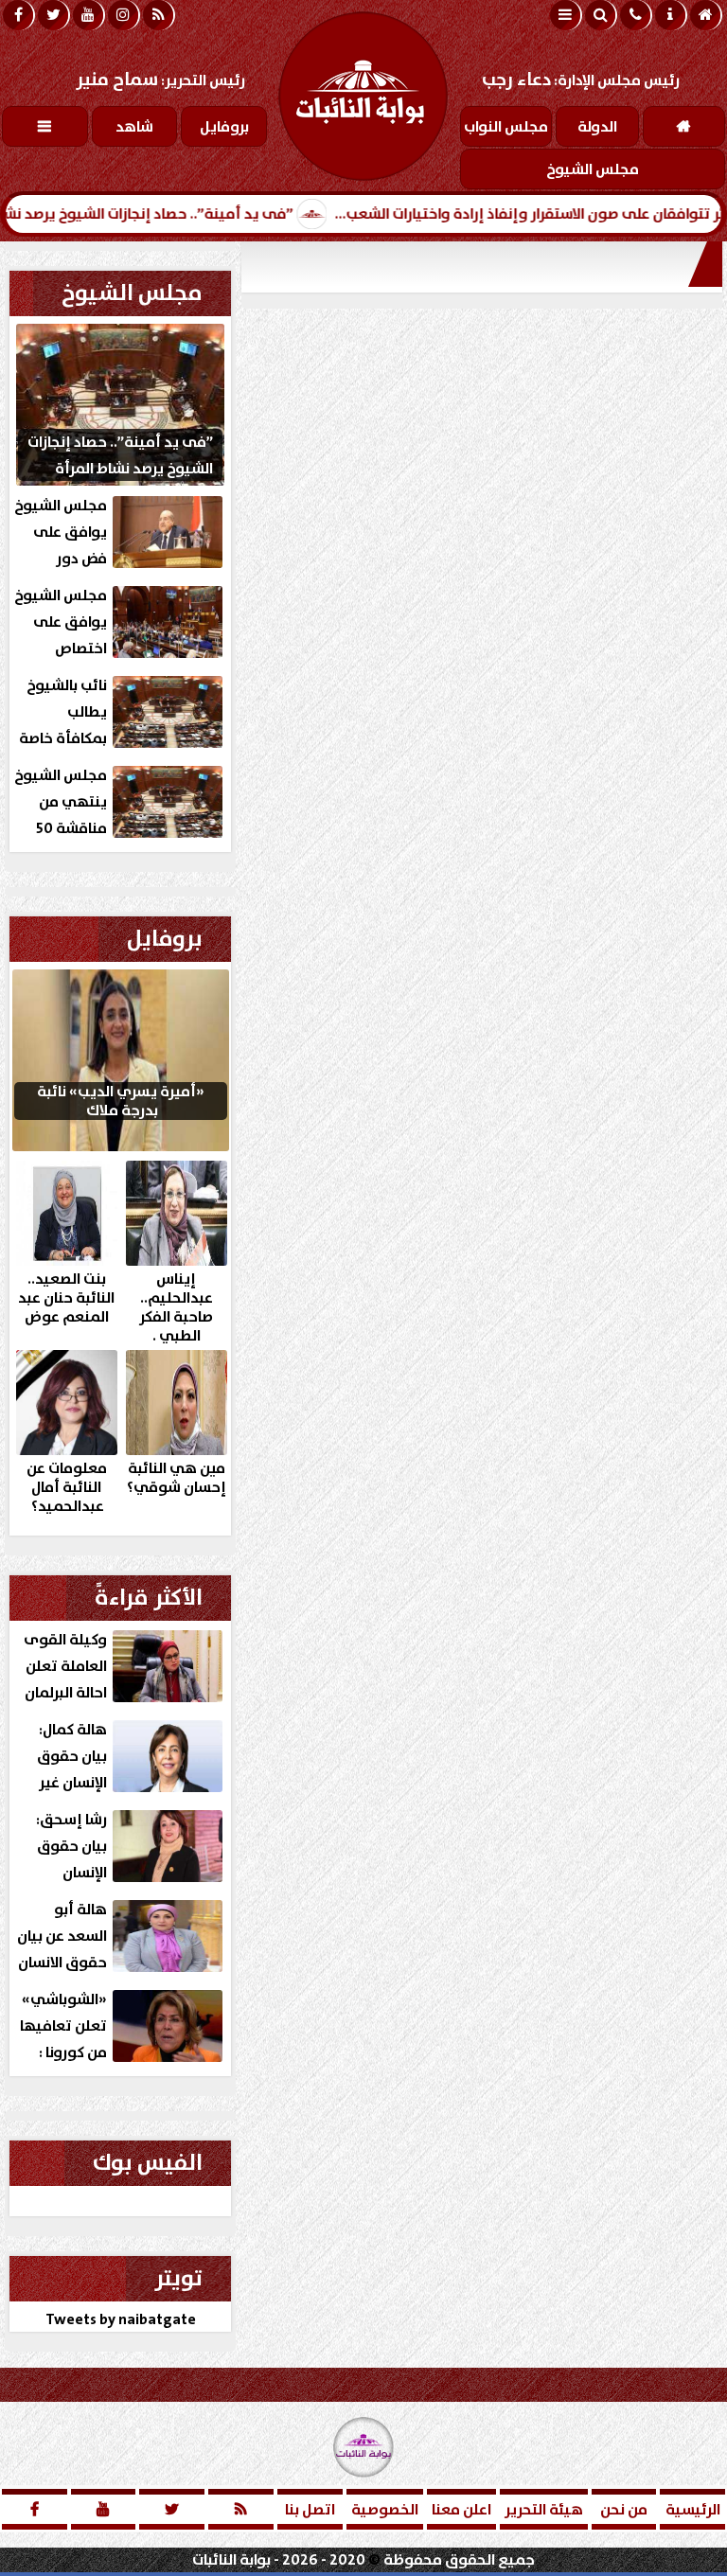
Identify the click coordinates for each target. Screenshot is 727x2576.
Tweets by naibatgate (121, 2319)
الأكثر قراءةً (149, 1598)
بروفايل (165, 939)
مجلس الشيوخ (132, 293)
